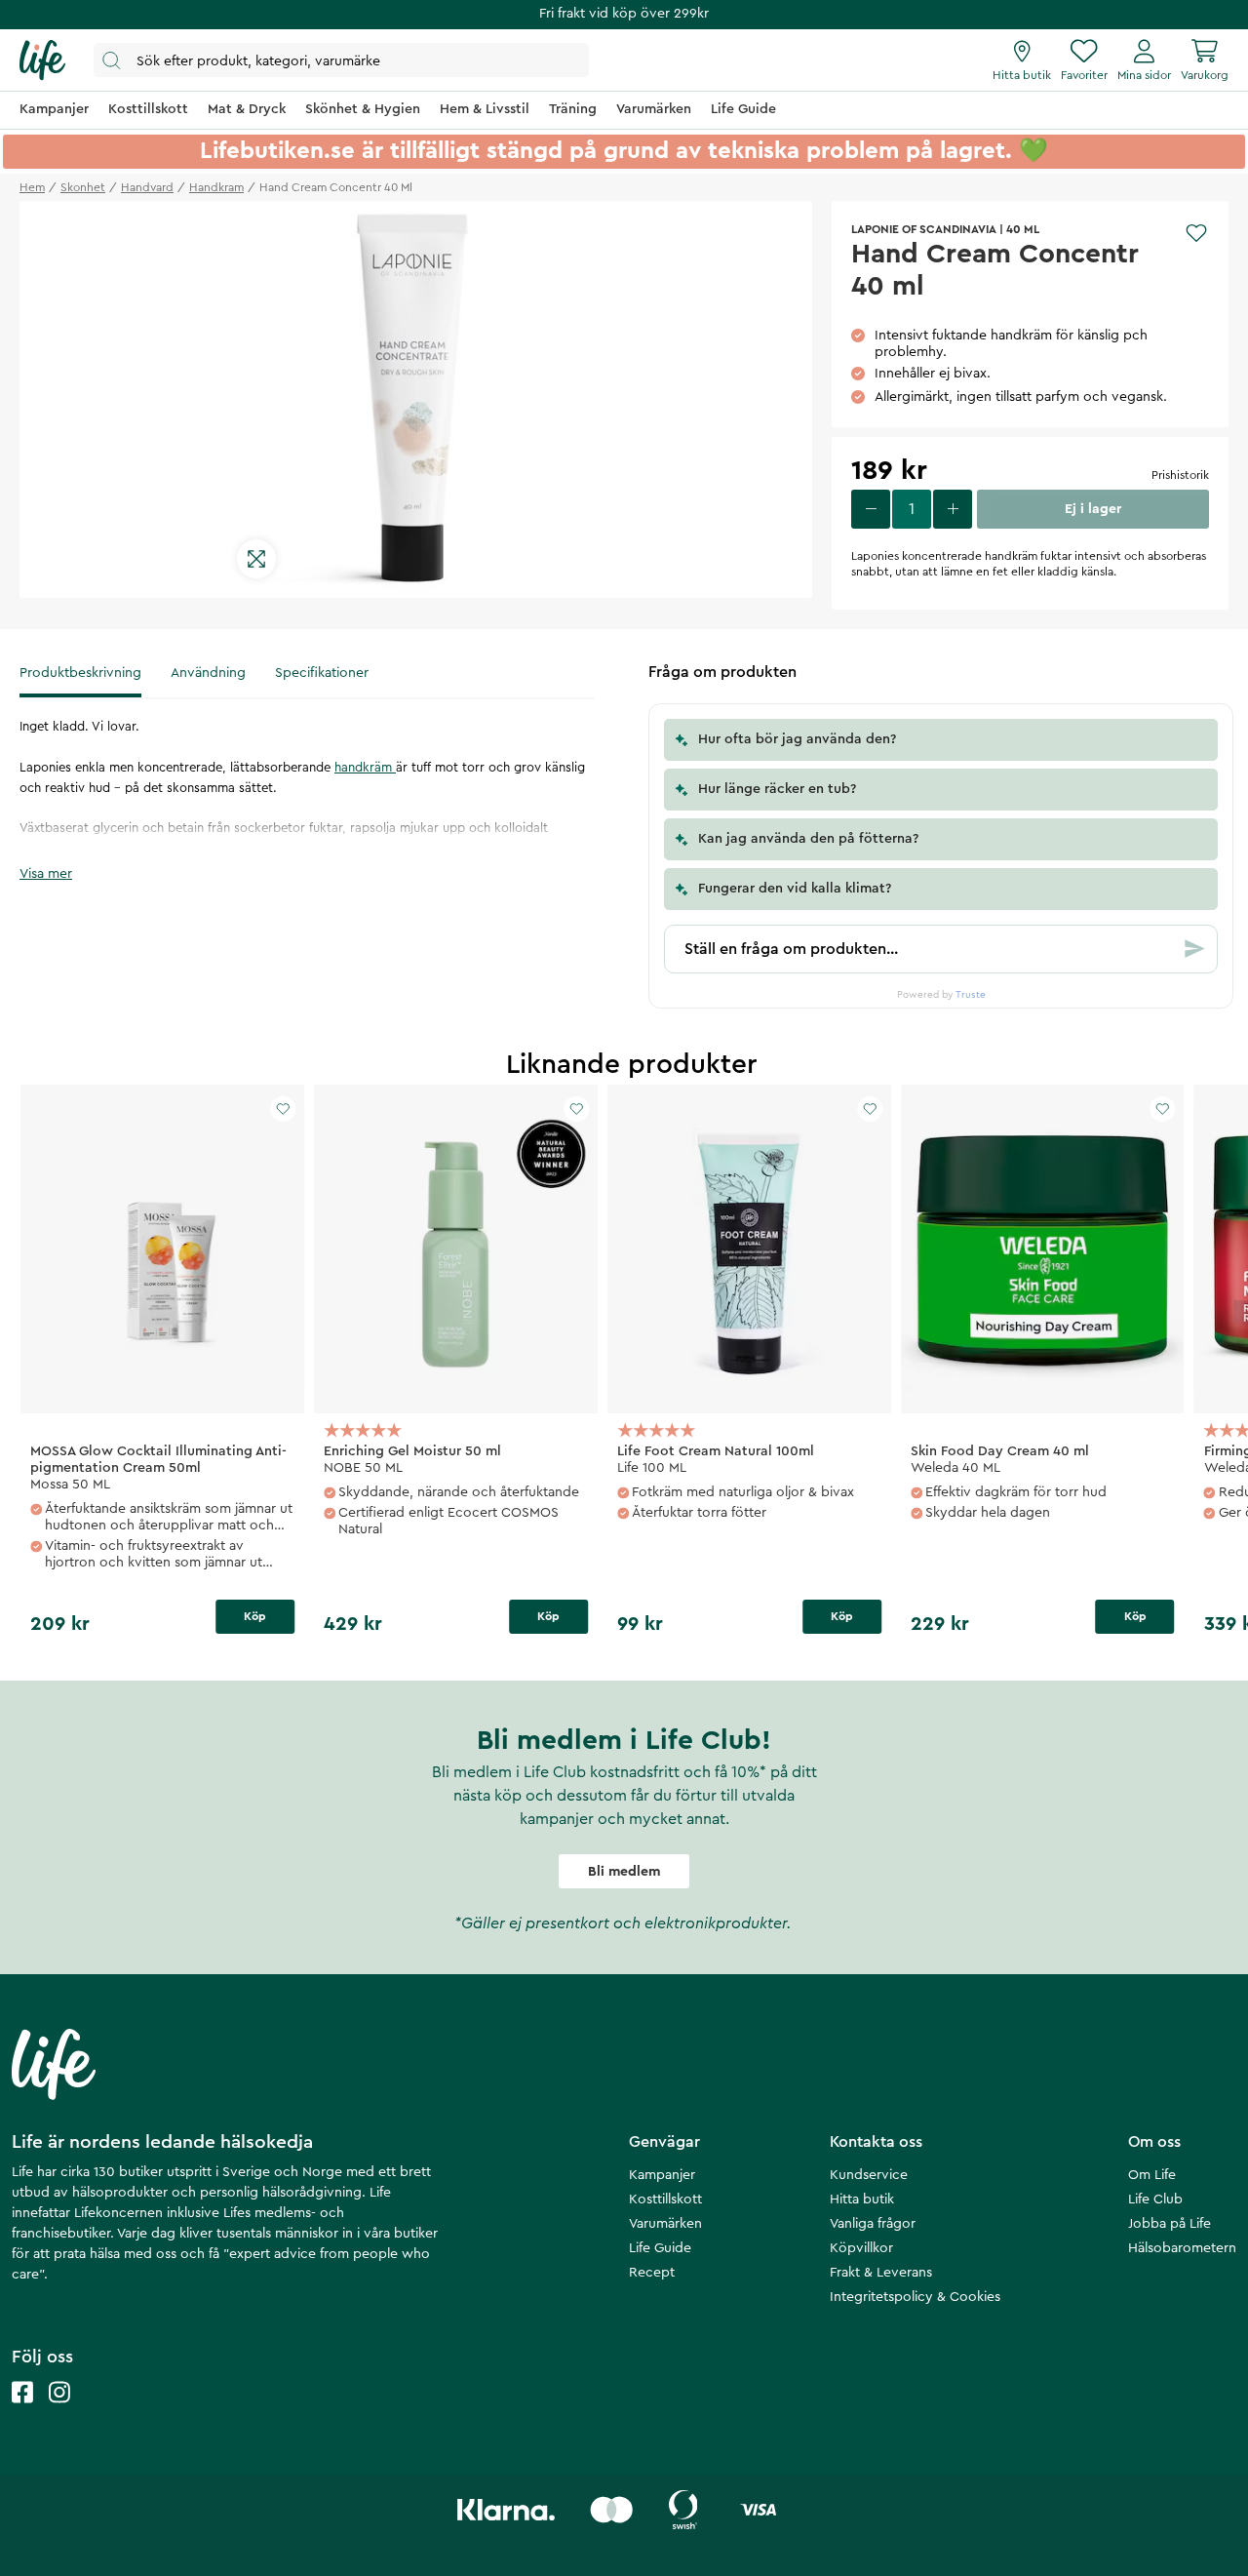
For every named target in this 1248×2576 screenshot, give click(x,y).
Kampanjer (662, 2175)
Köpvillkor (861, 2248)
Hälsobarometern (1182, 2248)
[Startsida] (42, 60)
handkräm (365, 767)
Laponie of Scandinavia (924, 229)
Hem (32, 187)
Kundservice (869, 2175)
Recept (652, 2273)
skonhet (83, 187)
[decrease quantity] (871, 509)
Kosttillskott (665, 2200)
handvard (147, 187)
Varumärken (665, 2224)
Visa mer (46, 874)
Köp (255, 1616)
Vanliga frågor (873, 2224)
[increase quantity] (953, 509)
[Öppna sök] (341, 60)
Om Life (1152, 2175)
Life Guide (660, 2248)
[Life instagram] (59, 2412)
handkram (216, 187)
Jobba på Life (1170, 2224)
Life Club (1155, 2200)
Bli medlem (624, 1872)
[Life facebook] (22, 2412)
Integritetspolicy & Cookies (915, 2297)
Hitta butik (862, 2200)
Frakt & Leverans (881, 2273)
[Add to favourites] (1196, 233)
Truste (971, 995)
